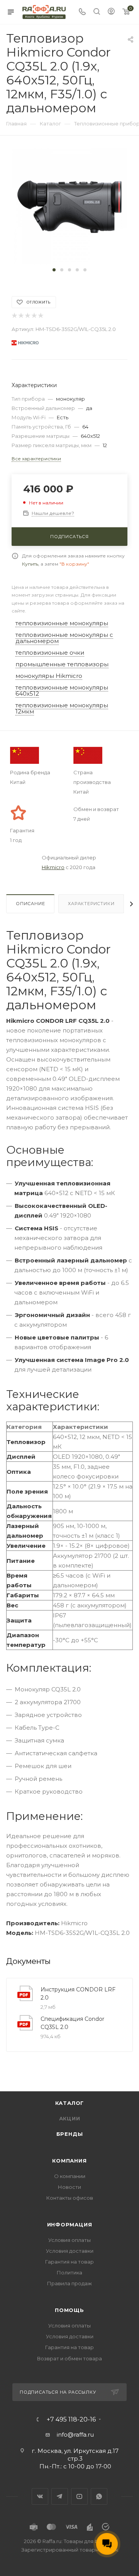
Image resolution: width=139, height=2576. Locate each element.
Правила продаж (69, 2283)
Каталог (70, 2103)
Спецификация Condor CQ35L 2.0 (72, 2023)
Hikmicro (53, 867)
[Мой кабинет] (111, 12)
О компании (70, 2176)
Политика (69, 2272)
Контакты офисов (70, 2198)
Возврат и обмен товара (69, 2358)
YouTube (79, 2496)
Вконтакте (40, 2496)
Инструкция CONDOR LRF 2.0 (78, 1994)
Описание (30, 904)
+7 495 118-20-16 (71, 2420)
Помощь (69, 2310)
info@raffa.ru (75, 2435)
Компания (69, 2161)
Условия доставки (70, 2251)
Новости (69, 2187)
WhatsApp (99, 2496)
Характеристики (91, 904)
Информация (70, 2224)
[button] (54, 270)
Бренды (70, 2134)
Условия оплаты (69, 2240)
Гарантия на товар (69, 2262)
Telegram (60, 2496)
